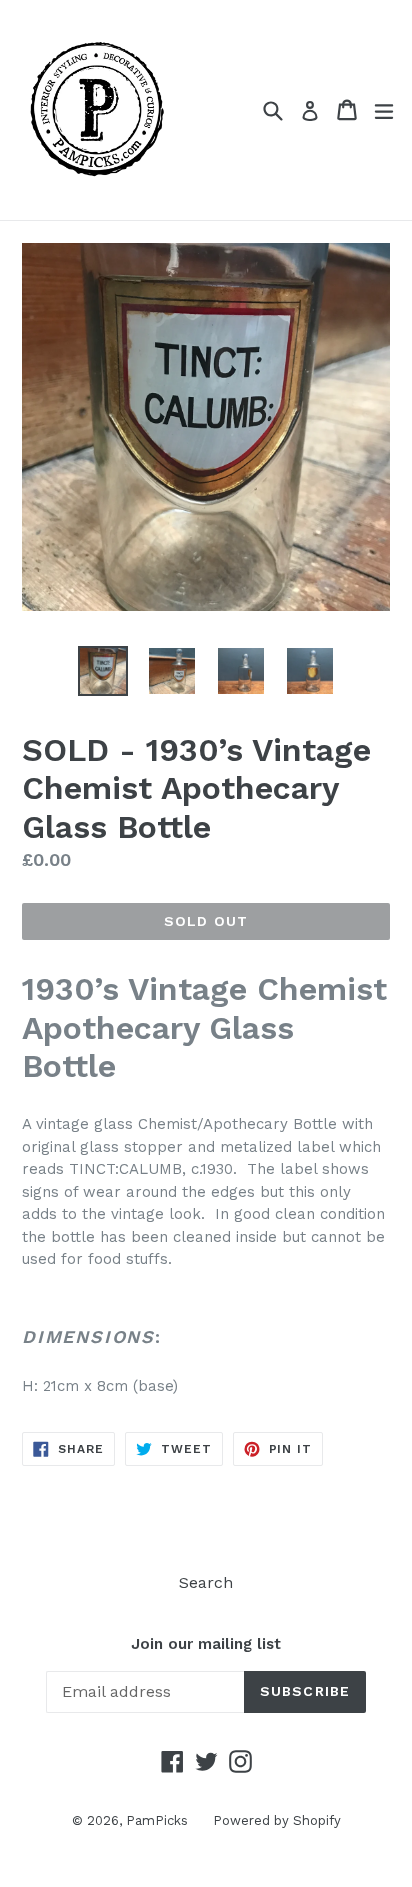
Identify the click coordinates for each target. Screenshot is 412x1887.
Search (206, 1582)
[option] (102, 671)
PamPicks (157, 1820)
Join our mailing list (206, 1644)
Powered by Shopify (277, 1820)
